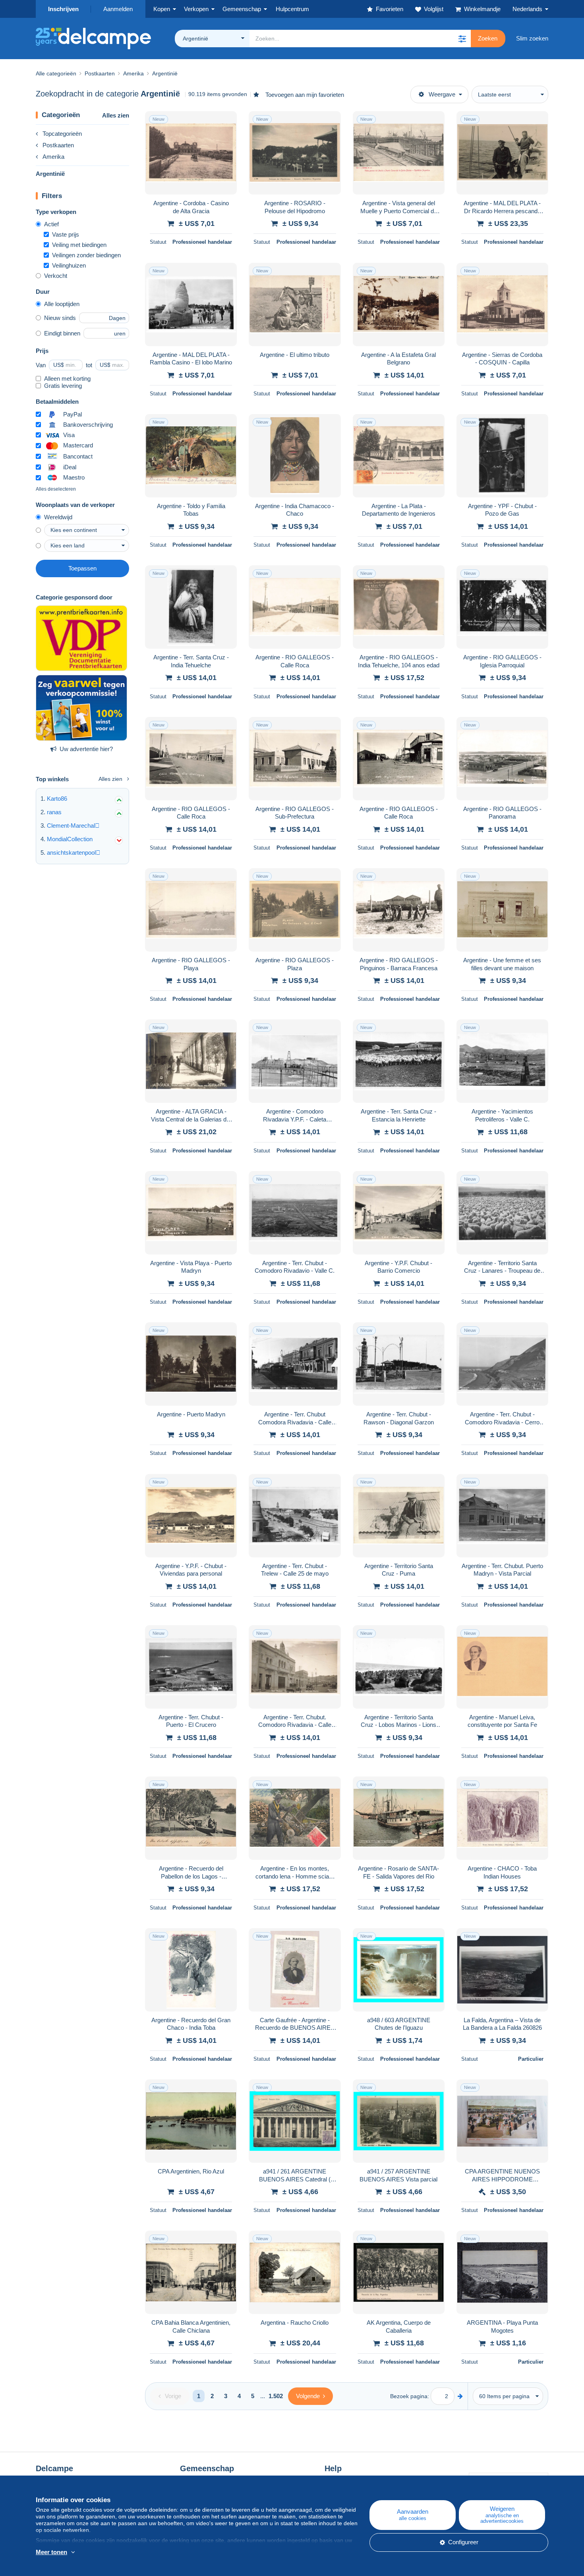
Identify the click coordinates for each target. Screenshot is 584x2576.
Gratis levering (63, 386)
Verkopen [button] (196, 9)
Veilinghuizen (69, 265)
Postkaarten (58, 145)
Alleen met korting (67, 379)
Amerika (53, 157)
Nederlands (527, 9)
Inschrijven (63, 9)
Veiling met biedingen (79, 245)
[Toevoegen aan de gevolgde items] (226, 121)
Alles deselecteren (56, 489)
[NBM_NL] (81, 708)
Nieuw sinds (60, 318)
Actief (51, 224)
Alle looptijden (62, 304)
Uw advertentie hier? (86, 749)
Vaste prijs (66, 234)
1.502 (276, 2396)
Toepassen (82, 568)
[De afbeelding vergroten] (191, 153)
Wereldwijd (58, 517)
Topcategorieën (62, 134)
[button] (462, 39)
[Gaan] (460, 2396)
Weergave (442, 94)
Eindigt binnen (62, 333)
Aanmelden (118, 9)
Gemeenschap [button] (242, 9)
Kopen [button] (162, 9)
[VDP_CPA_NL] (81, 638)
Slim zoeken (532, 38)
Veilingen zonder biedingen (86, 255)
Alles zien (116, 115)
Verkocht (56, 276)
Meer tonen (51, 2552)
